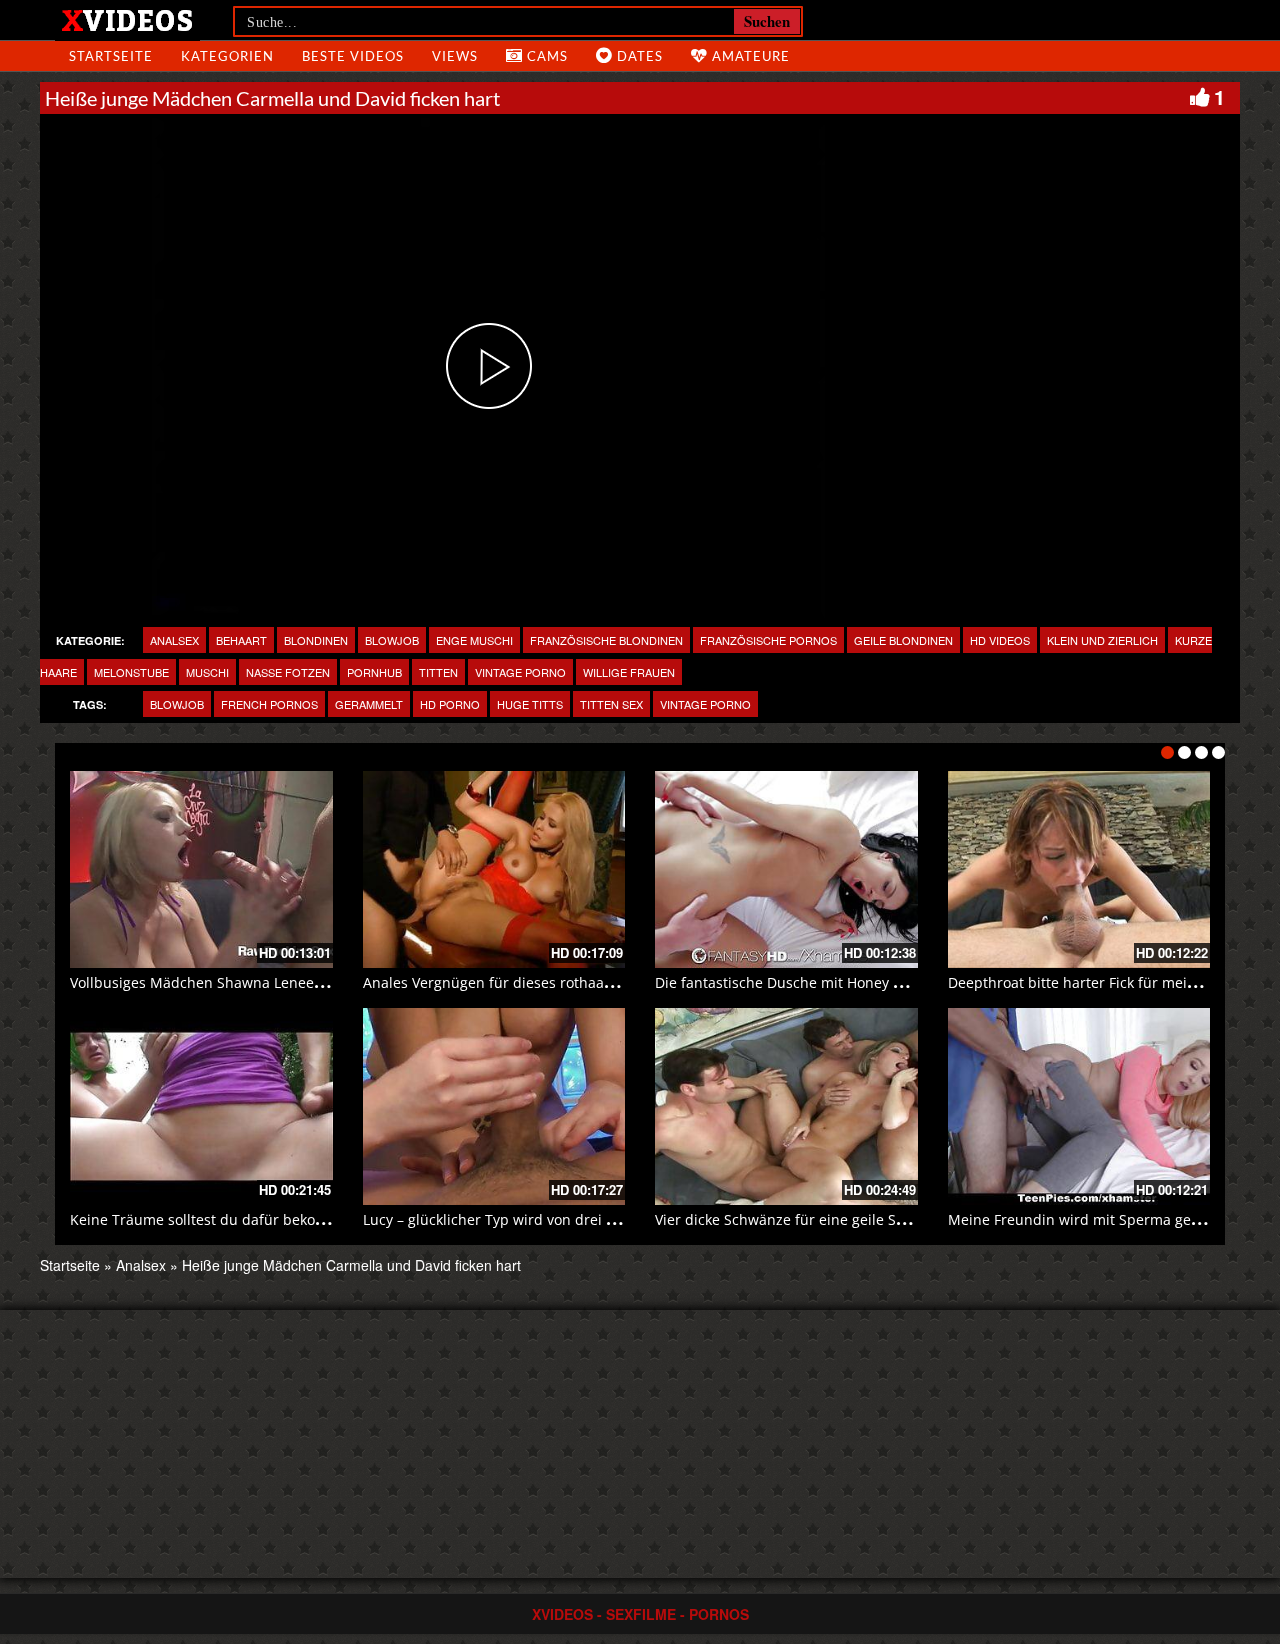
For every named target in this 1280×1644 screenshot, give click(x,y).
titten (438, 672)
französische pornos (768, 640)
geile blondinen (903, 640)
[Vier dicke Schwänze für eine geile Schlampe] (786, 1106)
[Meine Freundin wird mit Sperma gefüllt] (1079, 1106)
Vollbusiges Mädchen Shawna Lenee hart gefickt (231, 982)
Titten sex (611, 704)
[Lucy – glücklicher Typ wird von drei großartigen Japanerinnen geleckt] (494, 1106)
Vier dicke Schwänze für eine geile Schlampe (804, 1219)
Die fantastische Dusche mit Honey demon (797, 982)
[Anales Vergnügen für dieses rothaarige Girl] (494, 869)
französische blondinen (606, 640)
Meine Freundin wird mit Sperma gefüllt (1083, 1219)
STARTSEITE (111, 56)
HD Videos (1000, 640)
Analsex (174, 640)
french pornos (269, 704)
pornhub (374, 672)
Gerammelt (369, 704)
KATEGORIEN (227, 56)
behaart (241, 640)
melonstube (131, 672)
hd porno (450, 704)
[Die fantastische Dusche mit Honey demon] (786, 869)
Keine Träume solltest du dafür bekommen (214, 1219)
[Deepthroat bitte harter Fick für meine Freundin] (1079, 869)
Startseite (70, 1265)
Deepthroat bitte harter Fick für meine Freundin (1108, 982)
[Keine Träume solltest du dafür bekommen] (201, 1106)
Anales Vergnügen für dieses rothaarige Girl (510, 982)
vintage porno (520, 672)
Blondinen (316, 640)
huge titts (530, 704)
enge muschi (474, 640)
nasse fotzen (288, 672)
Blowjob (392, 640)
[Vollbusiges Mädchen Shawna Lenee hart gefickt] (201, 869)
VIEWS (455, 56)
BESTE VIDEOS (353, 56)
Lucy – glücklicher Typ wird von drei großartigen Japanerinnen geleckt (597, 1219)
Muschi (207, 672)
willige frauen (629, 672)
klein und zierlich (1102, 640)
